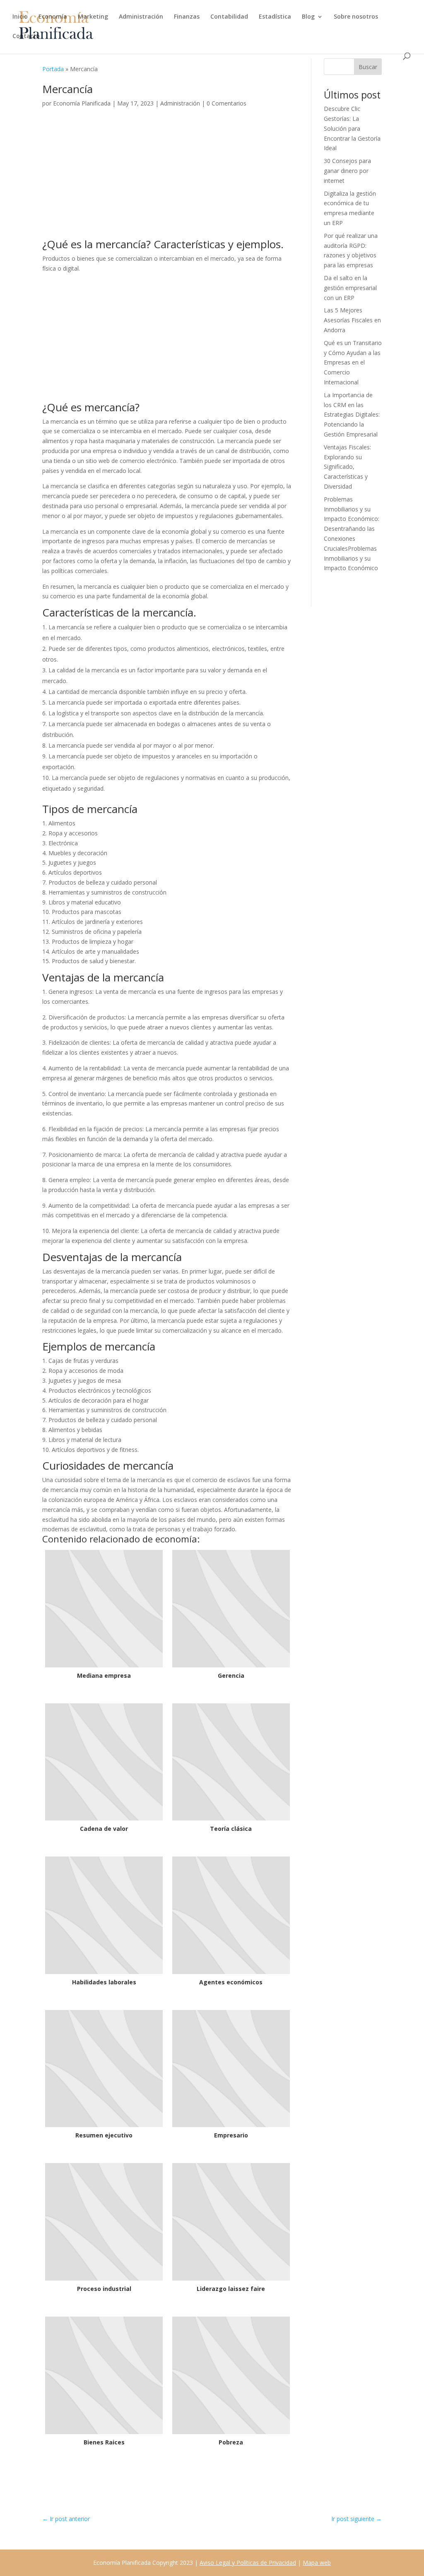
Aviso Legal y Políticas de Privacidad (248, 2563)
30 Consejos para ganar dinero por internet (347, 171)
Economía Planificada (82, 103)
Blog (308, 17)
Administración (141, 17)
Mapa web (317, 2563)
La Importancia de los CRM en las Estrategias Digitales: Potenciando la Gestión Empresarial (352, 415)
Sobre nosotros (356, 17)
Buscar (368, 67)
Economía (53, 17)
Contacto (26, 36)
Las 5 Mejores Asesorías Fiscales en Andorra (352, 320)
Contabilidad (229, 17)
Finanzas (187, 17)
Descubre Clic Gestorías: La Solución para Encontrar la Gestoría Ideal (352, 128)
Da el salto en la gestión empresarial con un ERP (350, 288)
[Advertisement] (167, 177)
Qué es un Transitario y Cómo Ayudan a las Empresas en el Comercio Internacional (353, 362)
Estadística (275, 17)
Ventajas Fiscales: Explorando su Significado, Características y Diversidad (347, 467)
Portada (53, 69)
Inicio (20, 17)
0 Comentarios (226, 103)
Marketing (93, 17)
